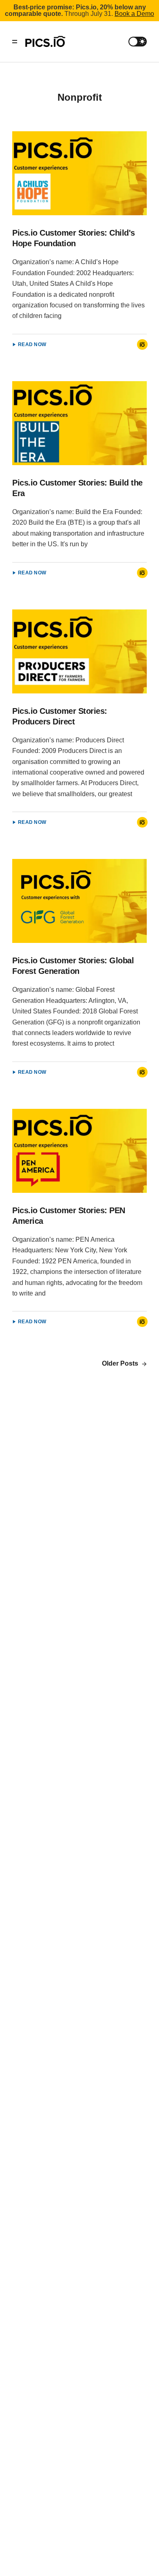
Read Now (32, 344)
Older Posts (121, 1363)
